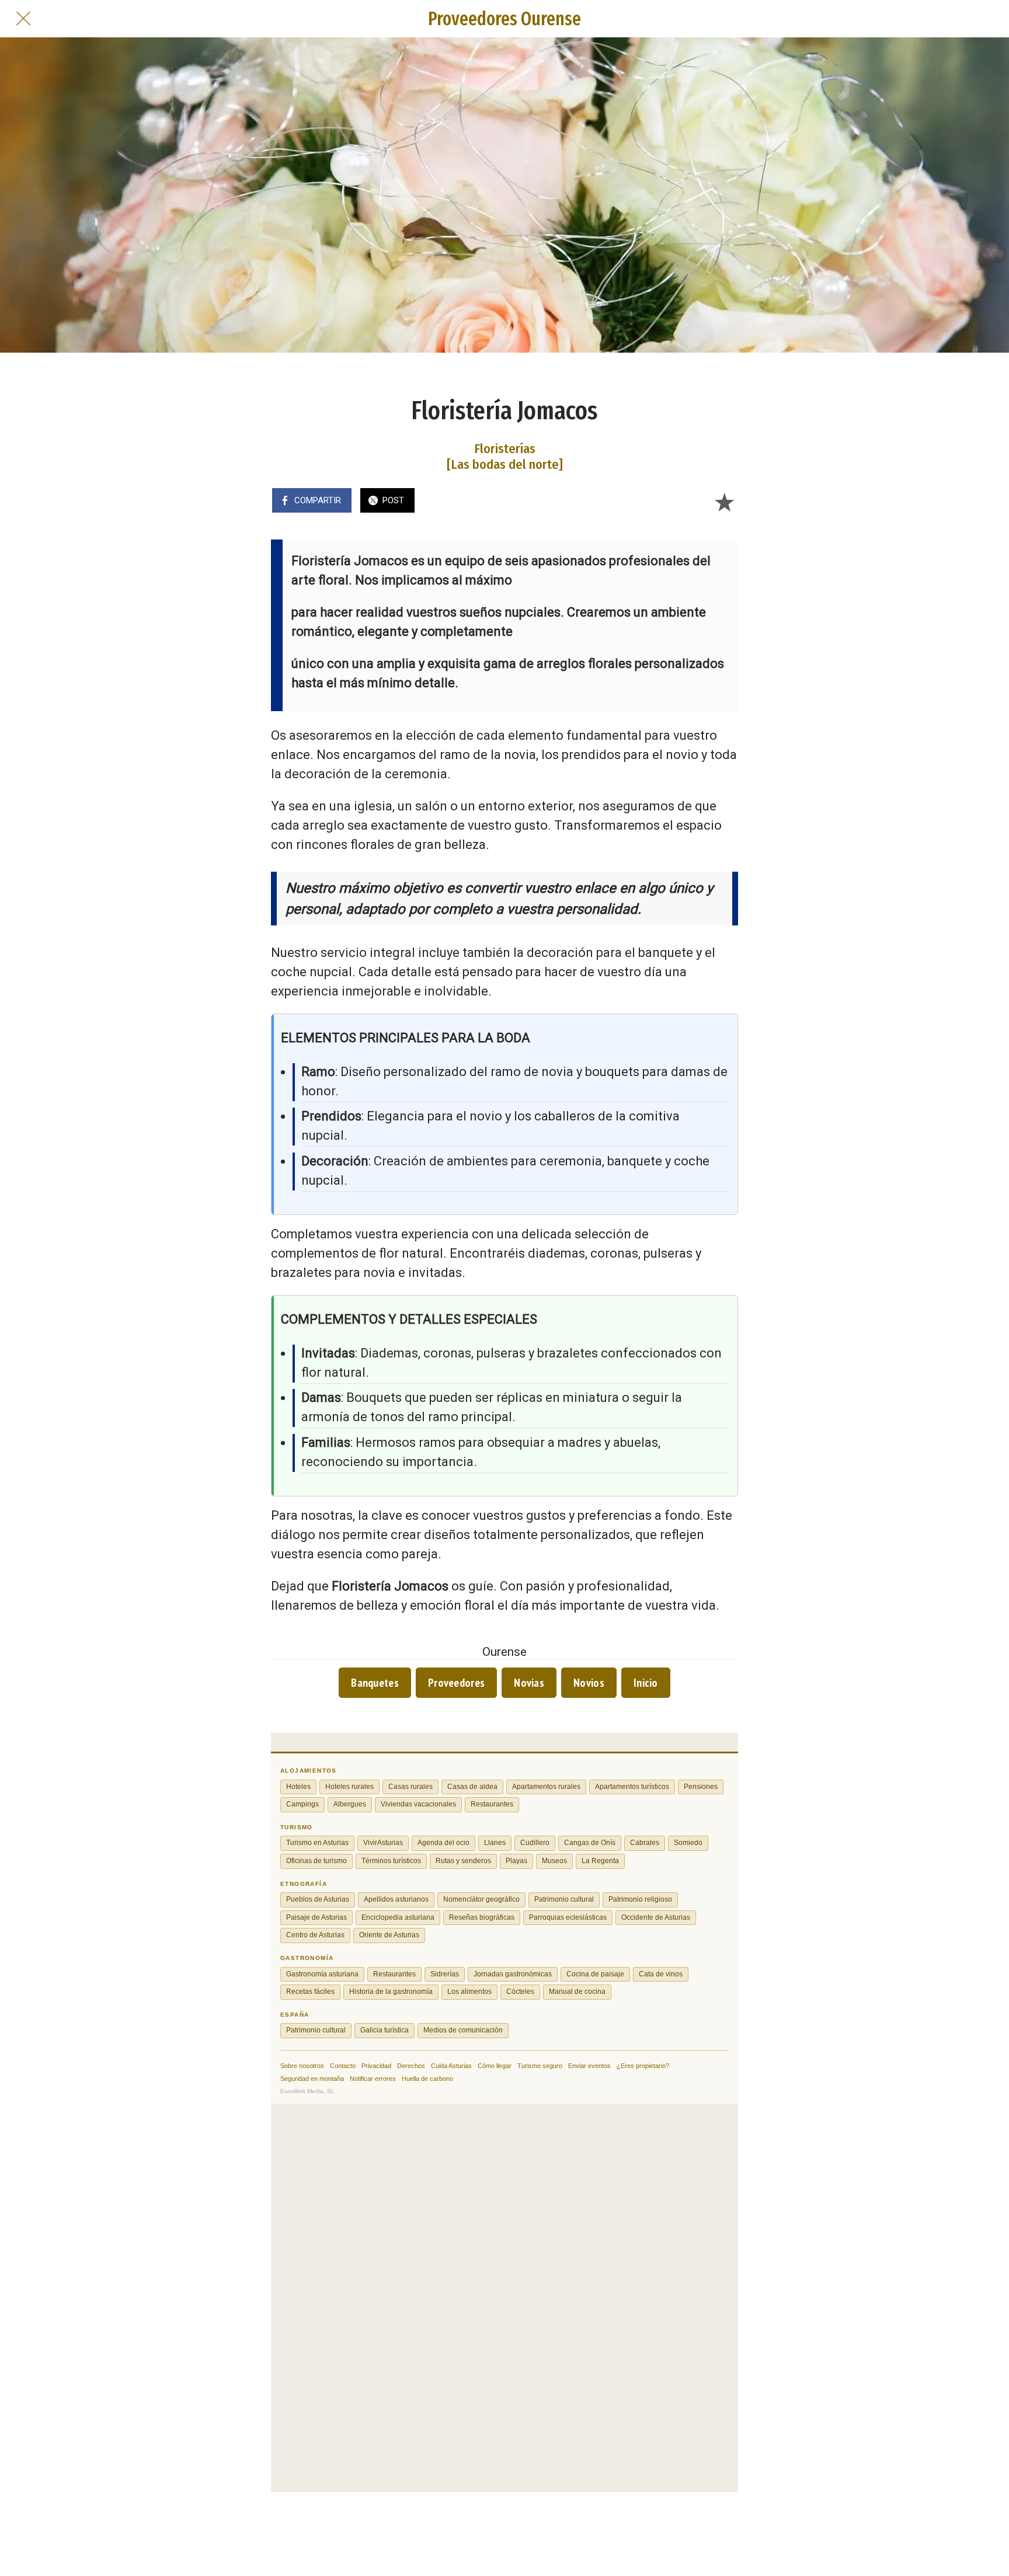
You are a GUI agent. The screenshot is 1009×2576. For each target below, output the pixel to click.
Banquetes (375, 1683)
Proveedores (456, 1683)
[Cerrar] (23, 19)
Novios (589, 1683)
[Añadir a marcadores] (724, 502)
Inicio (646, 1683)
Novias (529, 1683)
